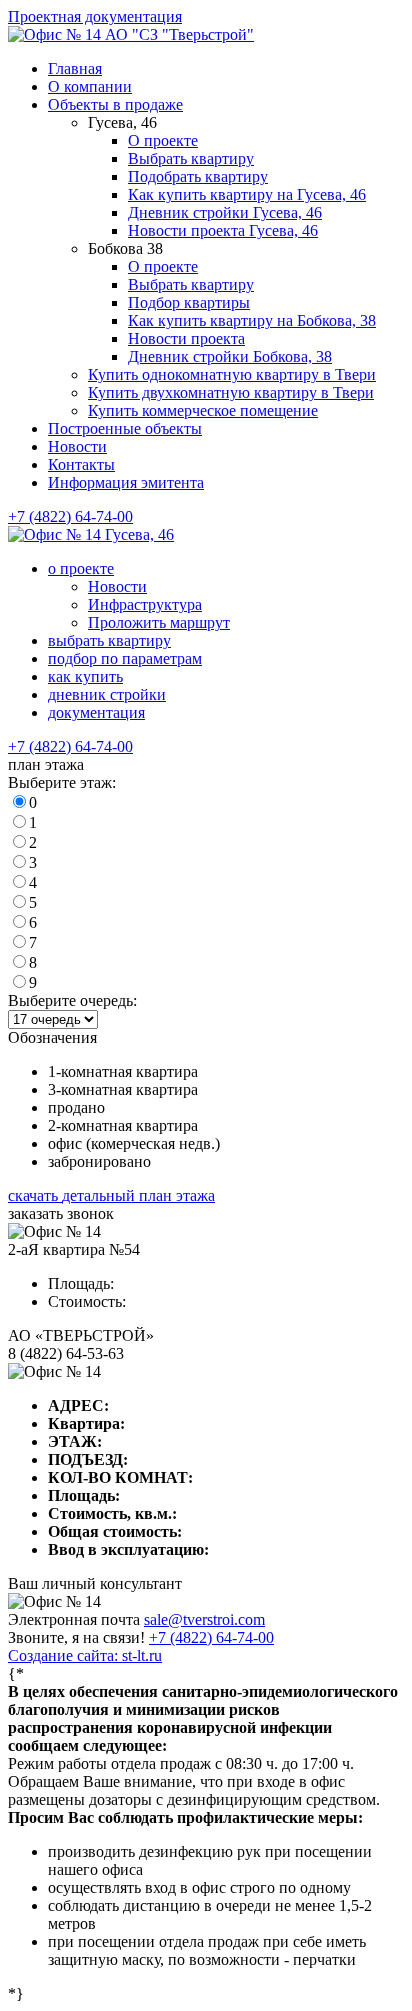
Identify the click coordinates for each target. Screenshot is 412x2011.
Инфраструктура (145, 604)
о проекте (81, 568)
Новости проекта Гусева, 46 (223, 230)
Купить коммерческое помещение (203, 410)
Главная (75, 68)
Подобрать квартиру (198, 176)
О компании (90, 86)
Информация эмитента (126, 482)
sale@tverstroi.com (204, 1619)
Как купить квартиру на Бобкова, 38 (252, 320)
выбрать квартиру (109, 640)
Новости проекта (186, 338)
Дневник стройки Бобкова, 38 (230, 356)
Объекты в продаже (115, 104)
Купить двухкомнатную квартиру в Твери (231, 392)
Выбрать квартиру (191, 158)
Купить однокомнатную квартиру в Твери (232, 374)
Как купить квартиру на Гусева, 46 (247, 194)
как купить (85, 676)
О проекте (163, 140)
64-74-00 (211, 1637)
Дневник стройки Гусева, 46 (225, 212)
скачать (111, 1195)
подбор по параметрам (125, 658)
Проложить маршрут (159, 622)
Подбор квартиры (189, 302)
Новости (77, 446)
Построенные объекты (125, 428)
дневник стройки (107, 694)
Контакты (81, 464)
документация (96, 712)
